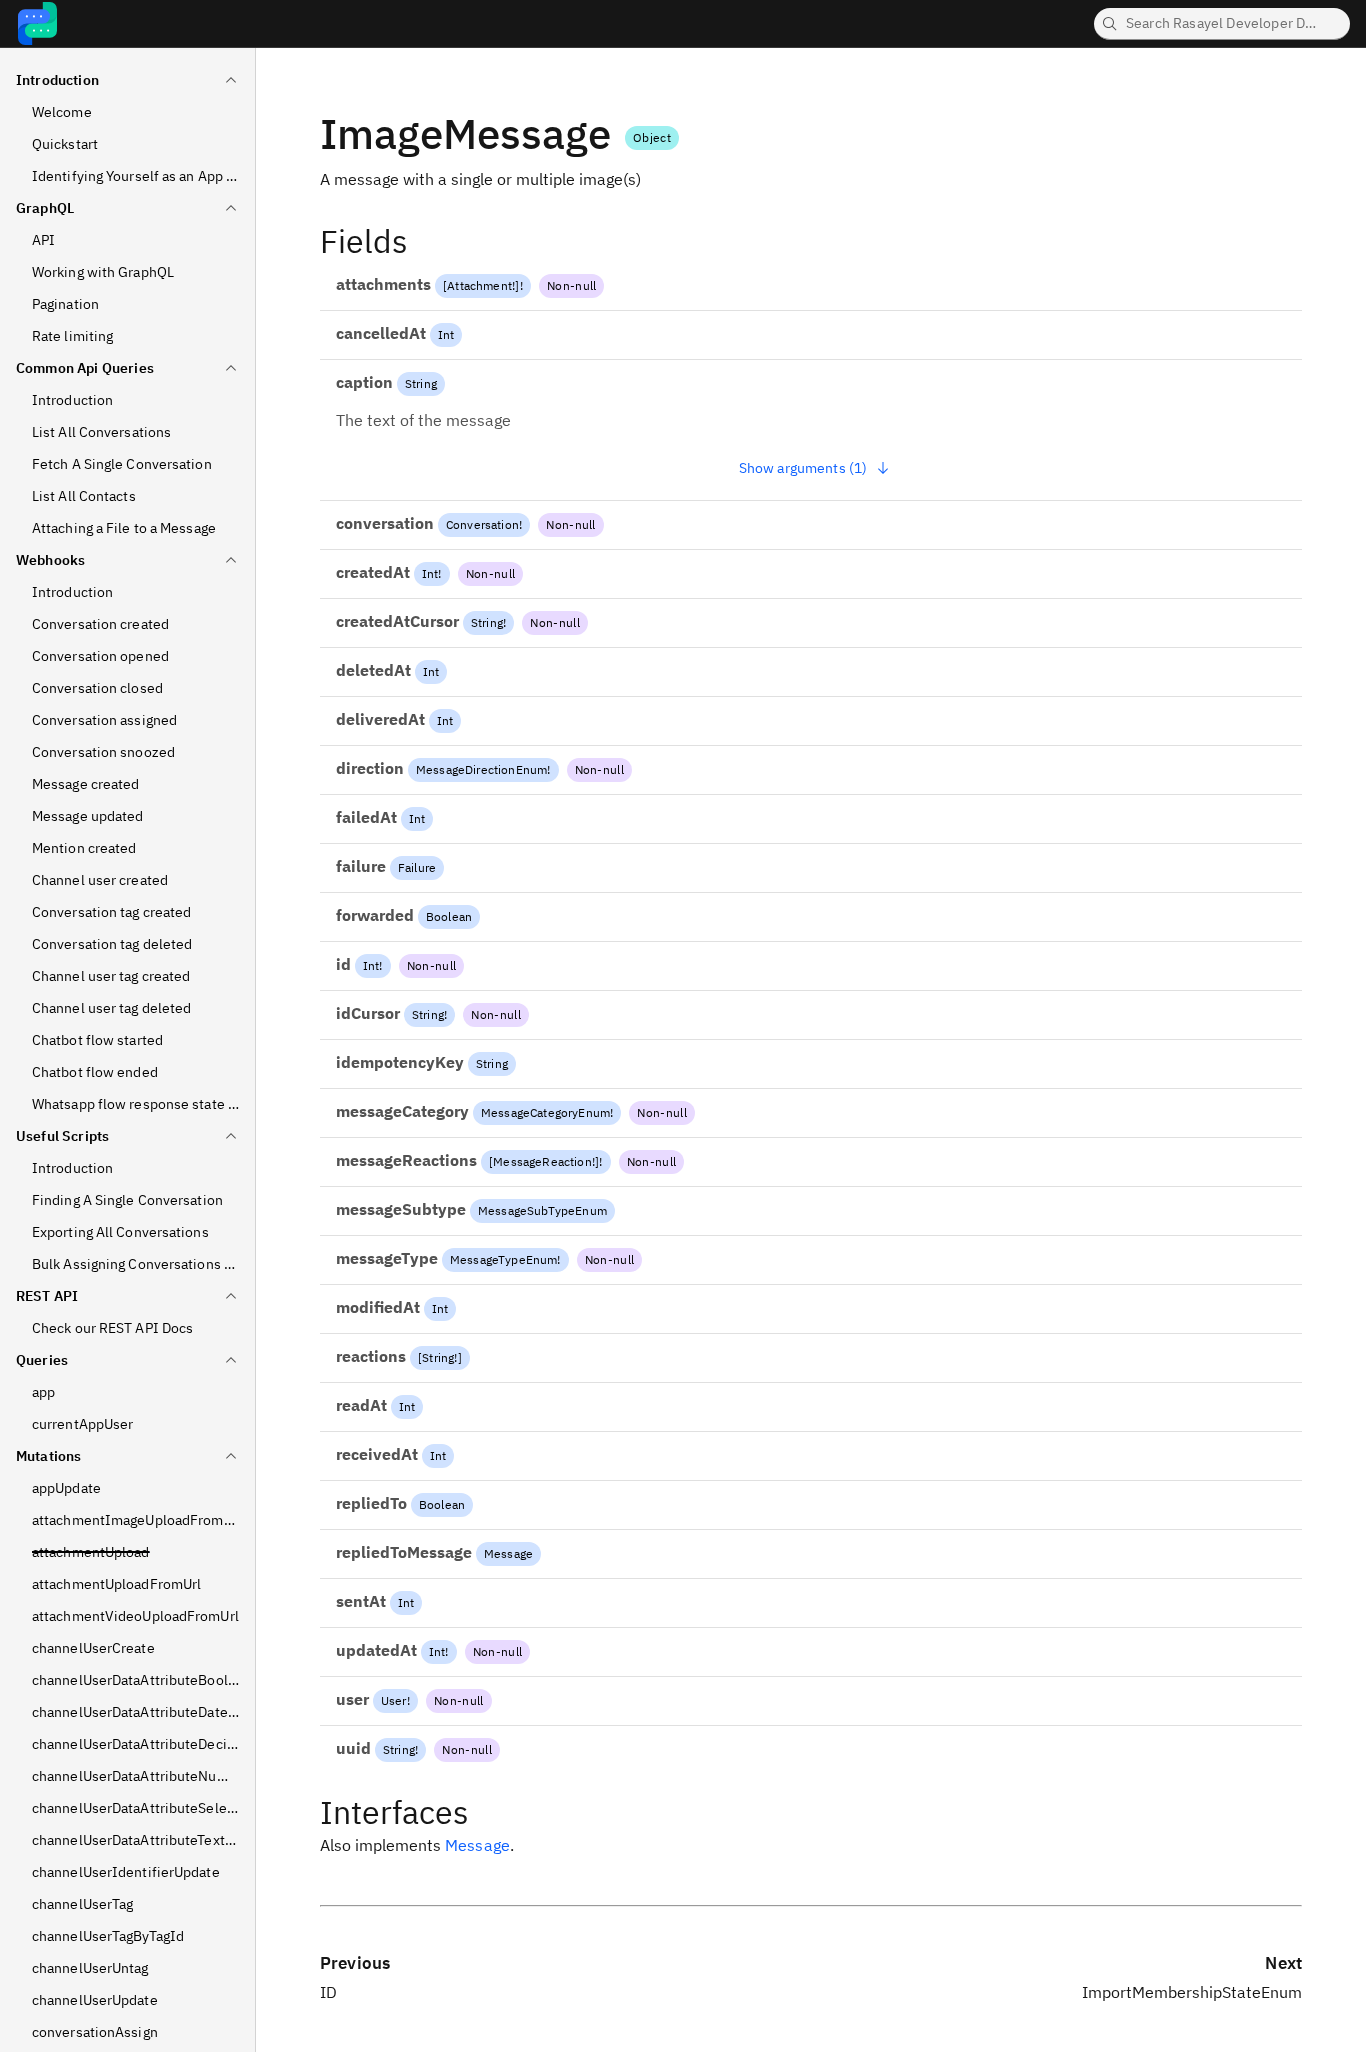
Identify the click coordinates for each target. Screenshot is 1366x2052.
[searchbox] (1222, 24)
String (421, 383)
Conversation (482, 524)
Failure (417, 867)
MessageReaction (542, 1161)
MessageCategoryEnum (545, 1112)
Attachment (479, 285)
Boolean (449, 916)
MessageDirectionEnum (481, 769)
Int (446, 334)
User (394, 1700)
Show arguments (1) (803, 468)
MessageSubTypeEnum (542, 1210)
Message (508, 1553)
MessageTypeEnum (503, 1259)
